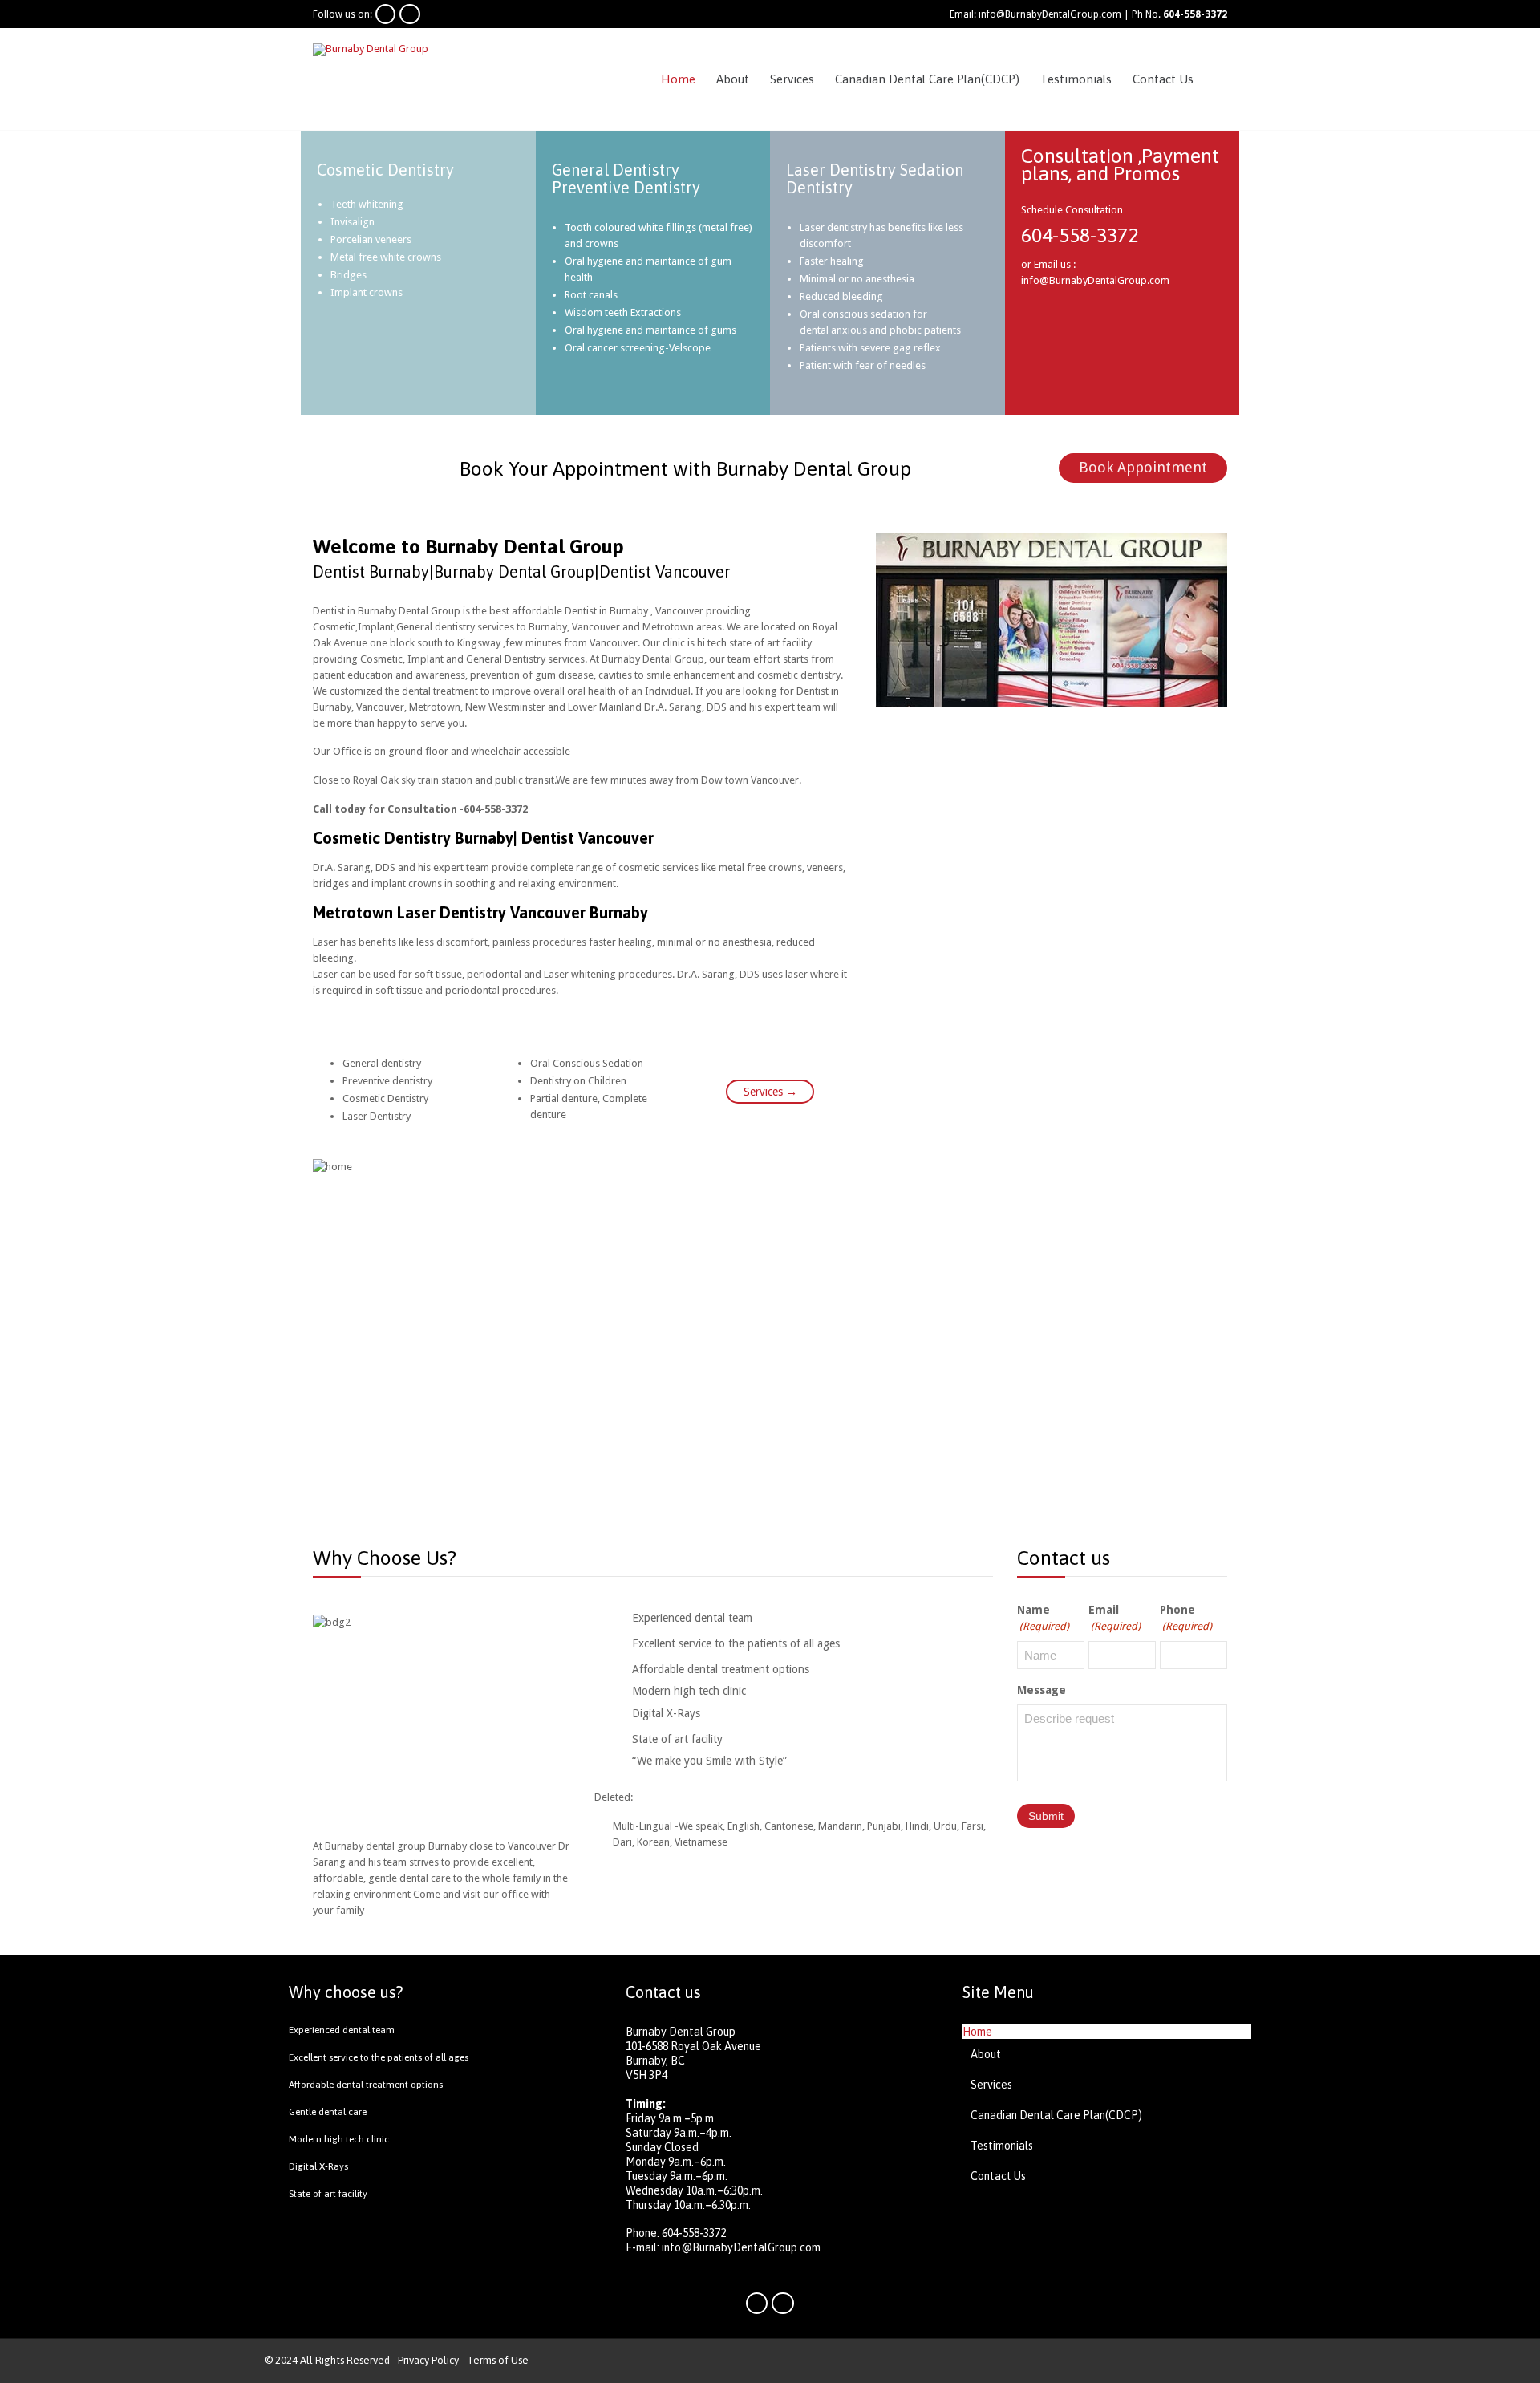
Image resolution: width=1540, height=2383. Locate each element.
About (986, 2054)
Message (1042, 1690)
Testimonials (1002, 2146)
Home (977, 2032)
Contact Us (998, 2176)
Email (1114, 1618)
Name (1043, 1618)
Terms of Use (498, 2360)
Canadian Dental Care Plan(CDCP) (1056, 2115)
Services (991, 2085)
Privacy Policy (428, 2360)
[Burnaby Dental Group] (392, 49)
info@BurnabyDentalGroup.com (741, 2247)
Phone (1186, 1618)
